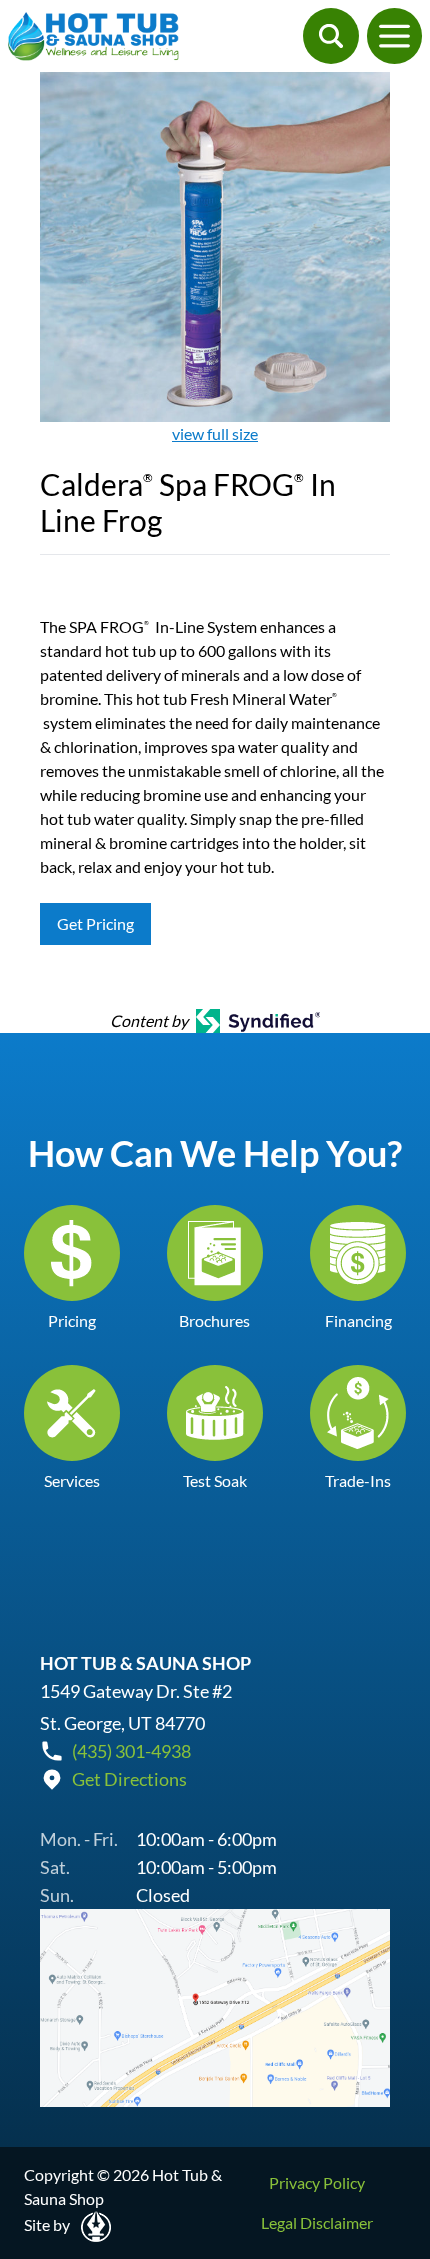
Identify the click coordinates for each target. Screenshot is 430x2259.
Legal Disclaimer (317, 2222)
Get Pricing (95, 923)
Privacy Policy (317, 2182)
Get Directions (129, 1779)
